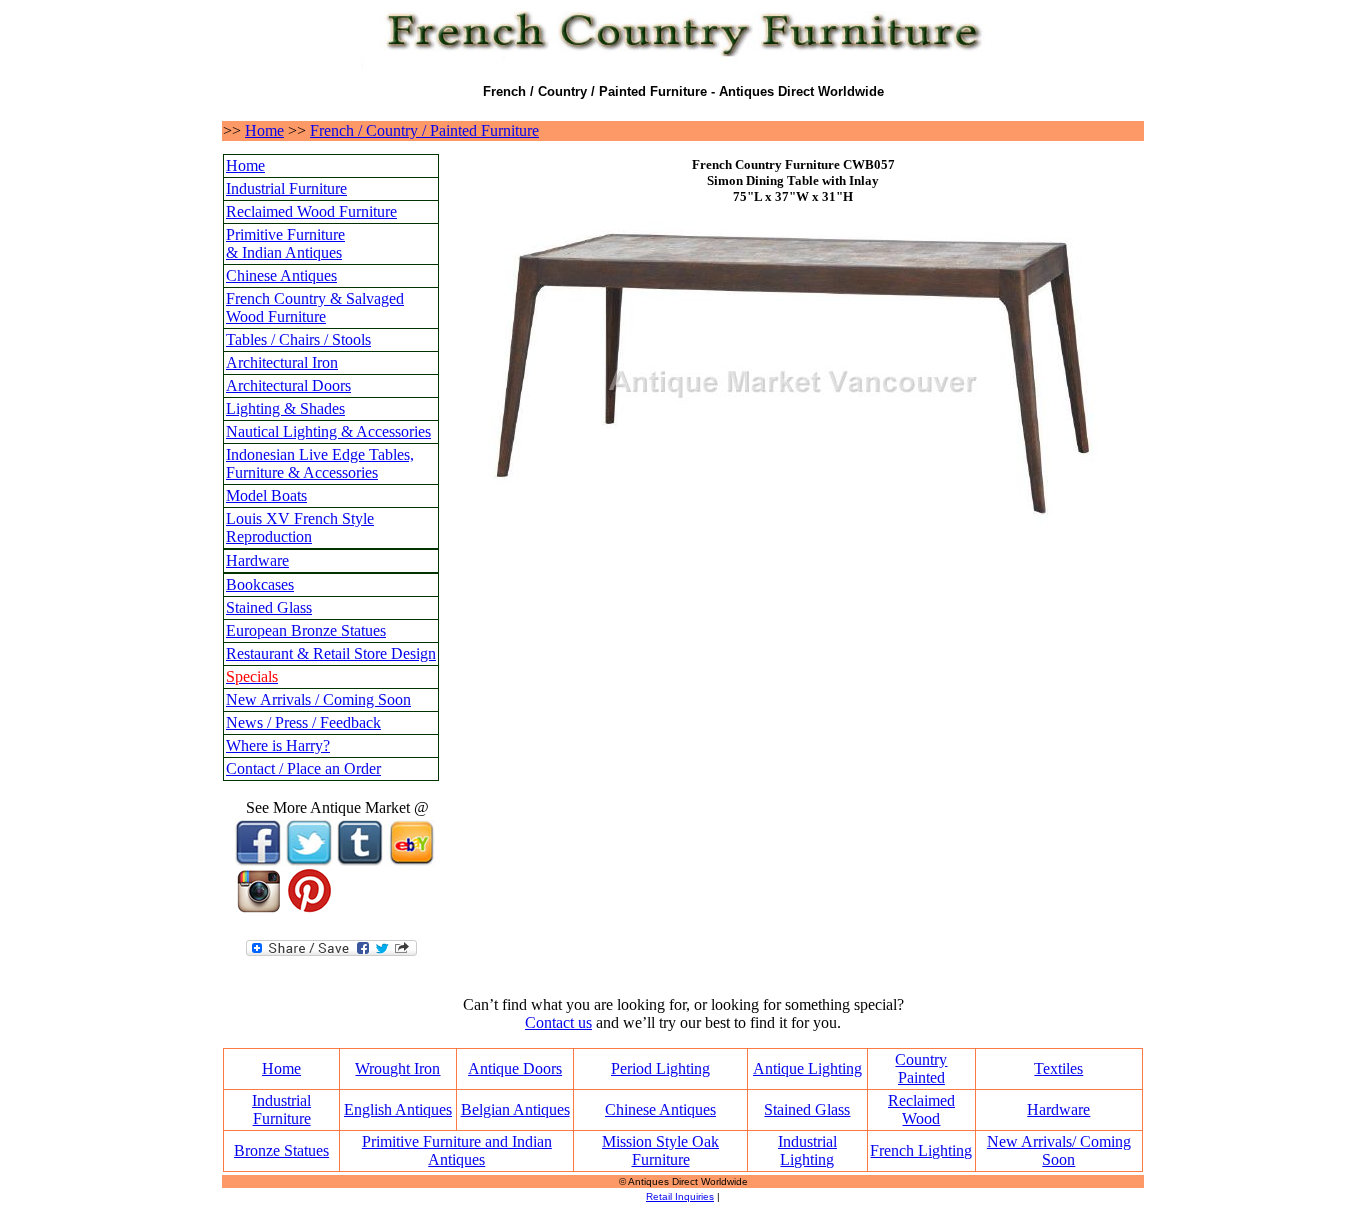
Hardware (257, 560)
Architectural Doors (288, 385)
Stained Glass (269, 607)
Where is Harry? (278, 745)
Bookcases (260, 584)
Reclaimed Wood (921, 1109)
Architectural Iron (282, 362)
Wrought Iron (397, 1068)
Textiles (1058, 1068)
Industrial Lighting (807, 1150)
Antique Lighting (807, 1068)
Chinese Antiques (281, 275)
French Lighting (921, 1150)
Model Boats (266, 495)
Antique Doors (515, 1068)
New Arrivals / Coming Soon (318, 699)
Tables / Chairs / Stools (298, 339)
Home (264, 130)
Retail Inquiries (680, 1196)
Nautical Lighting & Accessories (328, 431)
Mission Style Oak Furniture (660, 1150)
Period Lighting (660, 1068)
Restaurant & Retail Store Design (331, 653)
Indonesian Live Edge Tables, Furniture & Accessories (320, 463)
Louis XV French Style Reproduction (300, 527)
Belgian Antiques (515, 1109)
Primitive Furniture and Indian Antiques (457, 1150)
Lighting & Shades (285, 408)
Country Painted (921, 1068)
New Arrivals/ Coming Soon (1059, 1150)
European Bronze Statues (306, 630)
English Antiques (398, 1109)
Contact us (558, 1022)
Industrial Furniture (286, 188)
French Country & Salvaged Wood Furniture (315, 307)
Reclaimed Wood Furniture (311, 211)
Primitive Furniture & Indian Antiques (285, 243)
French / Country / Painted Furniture (424, 130)
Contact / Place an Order (303, 768)
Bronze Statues (281, 1150)
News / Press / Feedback (303, 722)
